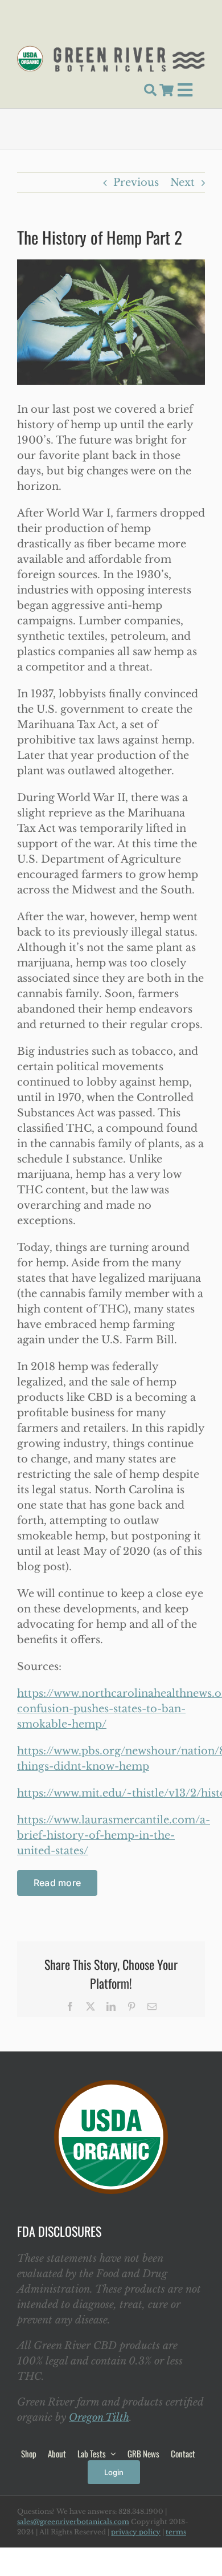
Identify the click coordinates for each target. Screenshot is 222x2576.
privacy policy (136, 2532)
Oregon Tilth (99, 2417)
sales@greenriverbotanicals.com (73, 2522)
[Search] (150, 90)
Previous (136, 182)
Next (182, 182)
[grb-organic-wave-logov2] (111, 51)
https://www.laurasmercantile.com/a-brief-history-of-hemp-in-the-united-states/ (114, 1835)
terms (176, 2532)
